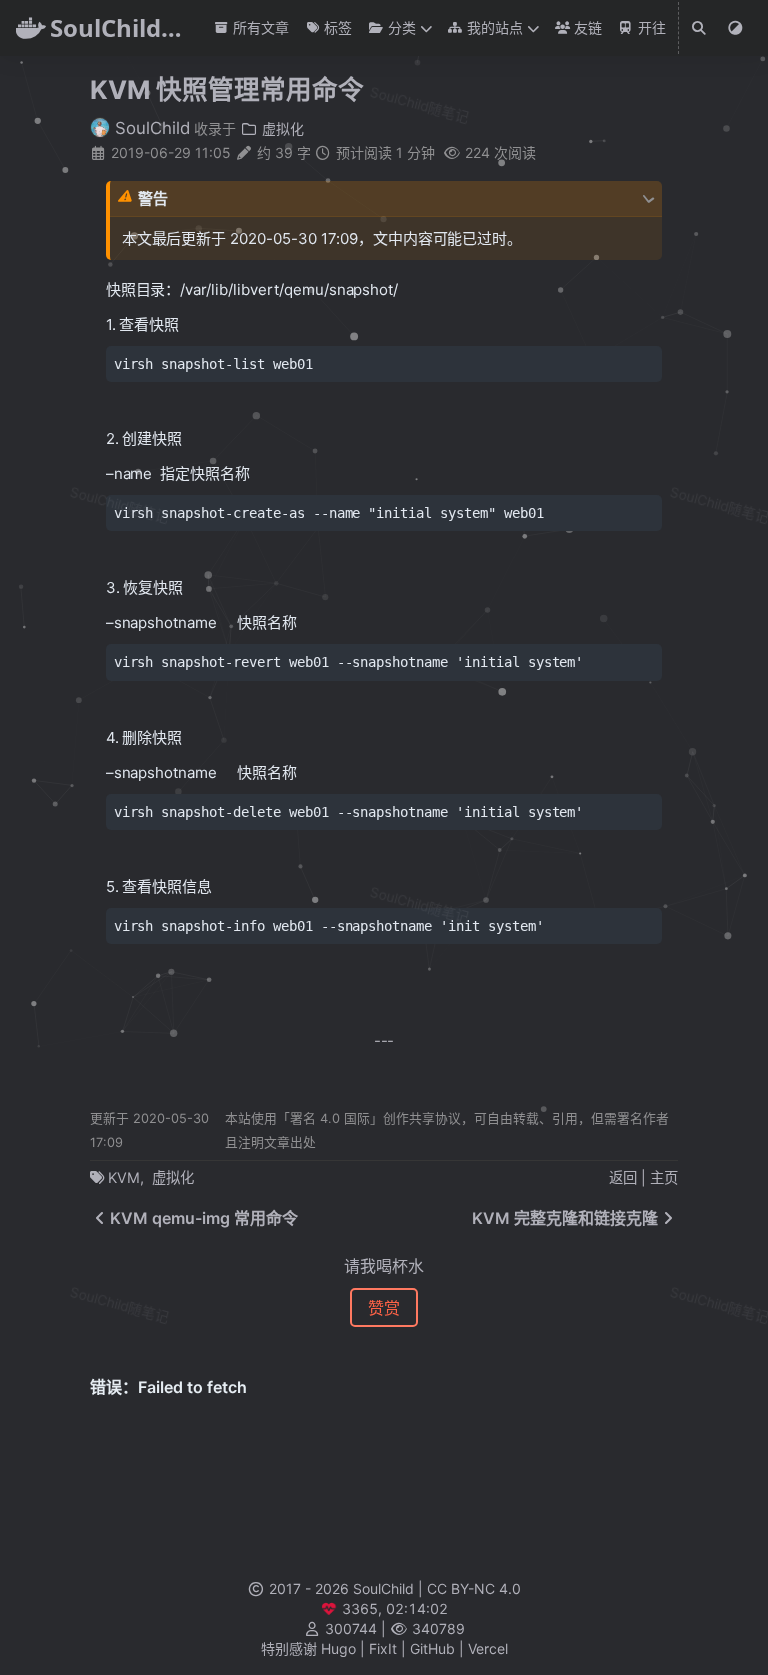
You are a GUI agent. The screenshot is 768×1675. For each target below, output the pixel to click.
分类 (399, 27)
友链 (586, 27)
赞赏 (384, 1308)
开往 (649, 27)
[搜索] (700, 28)
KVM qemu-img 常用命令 (204, 1218)
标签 (336, 27)
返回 (623, 1177)
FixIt (383, 1648)
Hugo (338, 1648)
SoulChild (150, 128)
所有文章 (259, 27)
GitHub (432, 1648)
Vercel (488, 1648)
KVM (124, 1177)
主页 (664, 1177)
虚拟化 (281, 128)
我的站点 (493, 27)
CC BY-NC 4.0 (474, 1588)
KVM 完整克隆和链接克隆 (565, 1218)
